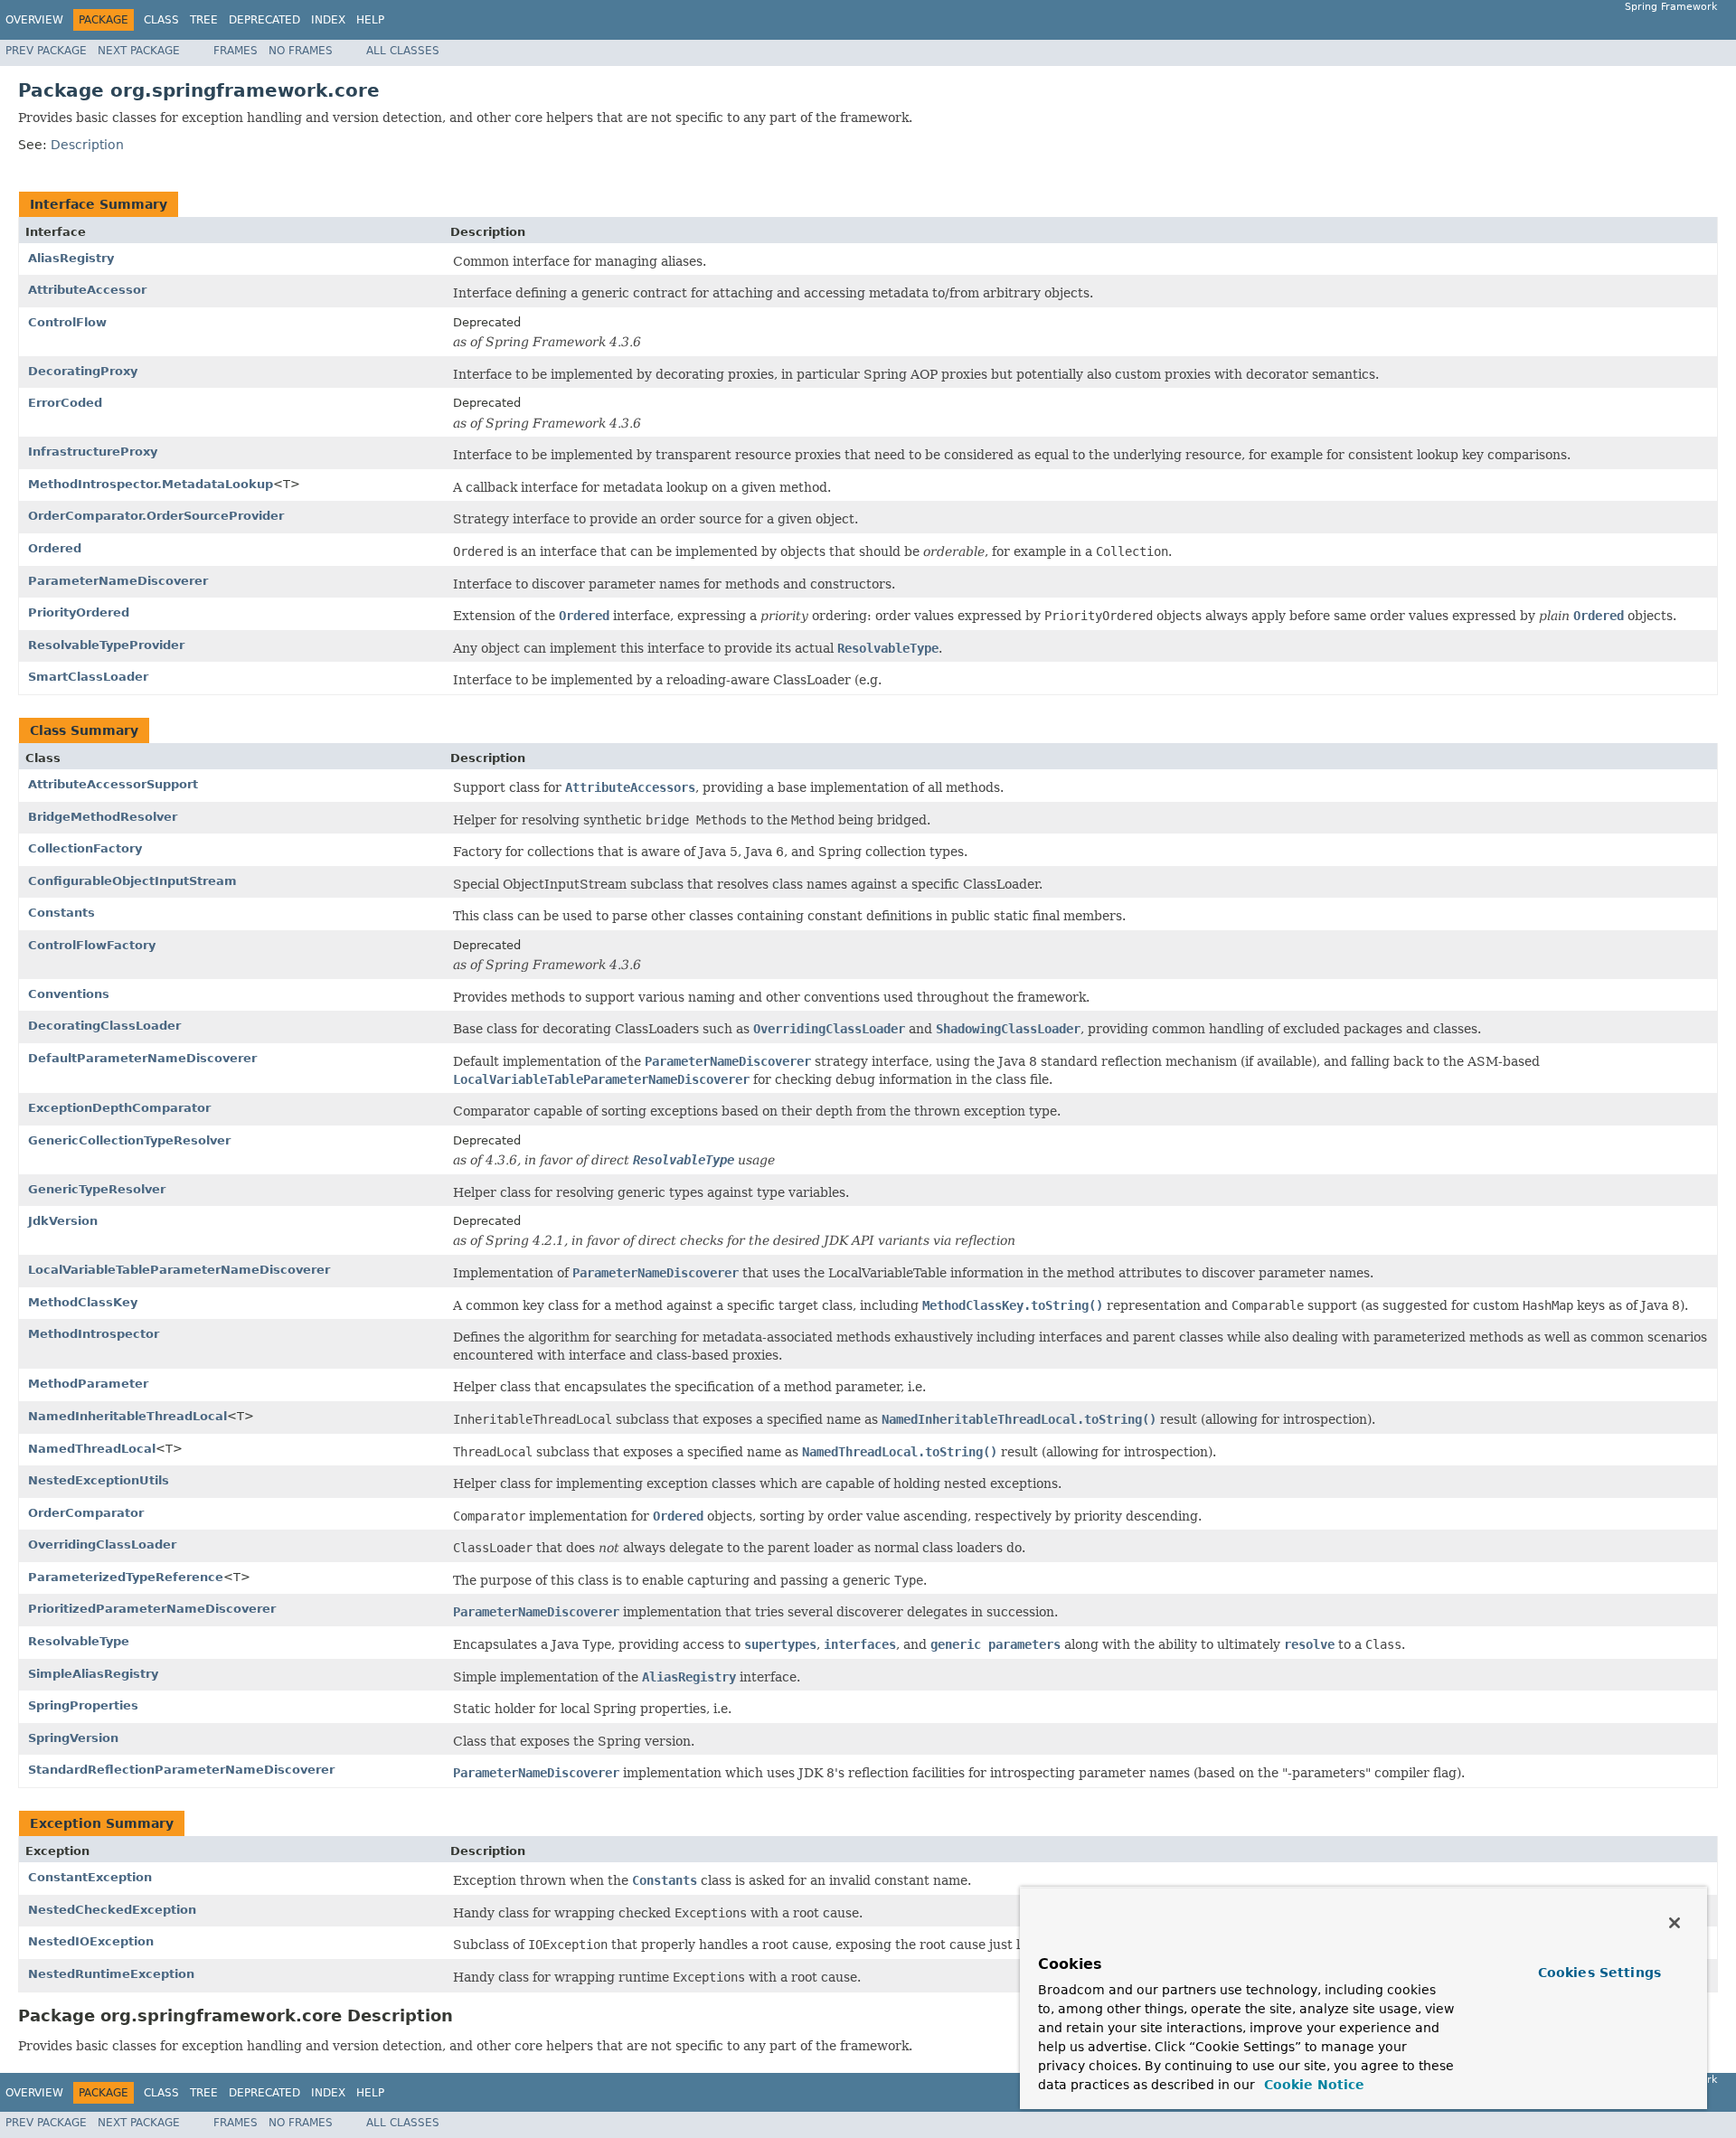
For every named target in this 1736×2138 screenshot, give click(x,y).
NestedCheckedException (112, 1910)
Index (328, 20)
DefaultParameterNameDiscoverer (142, 1058)
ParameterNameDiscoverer (118, 581)
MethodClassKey (83, 1302)
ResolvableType (79, 1641)
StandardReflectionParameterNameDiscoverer (181, 1770)
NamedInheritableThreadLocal (127, 1416)
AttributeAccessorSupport (113, 784)
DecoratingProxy (83, 371)
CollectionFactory (85, 848)
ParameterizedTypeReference (126, 1577)
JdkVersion (63, 1221)
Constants (61, 913)
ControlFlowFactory (92, 945)
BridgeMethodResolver (103, 817)
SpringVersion (73, 1738)
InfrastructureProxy (93, 452)
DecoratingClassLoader (104, 1026)
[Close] (1675, 1923)
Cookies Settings (1599, 1973)
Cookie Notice (1312, 2085)
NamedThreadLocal (92, 1449)
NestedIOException (91, 1941)
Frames (236, 51)
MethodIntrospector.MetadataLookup (151, 484)
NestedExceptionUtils (99, 1480)
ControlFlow (67, 322)
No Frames (301, 51)
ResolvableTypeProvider (106, 645)
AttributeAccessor (87, 290)
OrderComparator (86, 1513)
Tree (204, 20)
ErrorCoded (65, 403)
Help (370, 20)
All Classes (403, 51)
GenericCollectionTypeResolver (129, 1140)
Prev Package (46, 51)
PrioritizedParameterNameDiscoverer (152, 1609)
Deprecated (264, 20)
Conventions (69, 994)
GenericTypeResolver (97, 1189)
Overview (34, 20)
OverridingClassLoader (102, 1545)
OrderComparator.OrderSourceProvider (156, 516)
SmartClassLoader (88, 677)
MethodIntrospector (94, 1334)
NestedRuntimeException (111, 1974)
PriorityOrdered (79, 612)
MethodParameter (88, 1384)
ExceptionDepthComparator (119, 1108)
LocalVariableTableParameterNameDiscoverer (179, 1270)
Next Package (139, 51)
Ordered (55, 548)
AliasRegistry (71, 258)
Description (87, 145)
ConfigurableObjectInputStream (132, 881)
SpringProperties (83, 1705)
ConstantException (90, 1877)
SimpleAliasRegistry (93, 1674)
